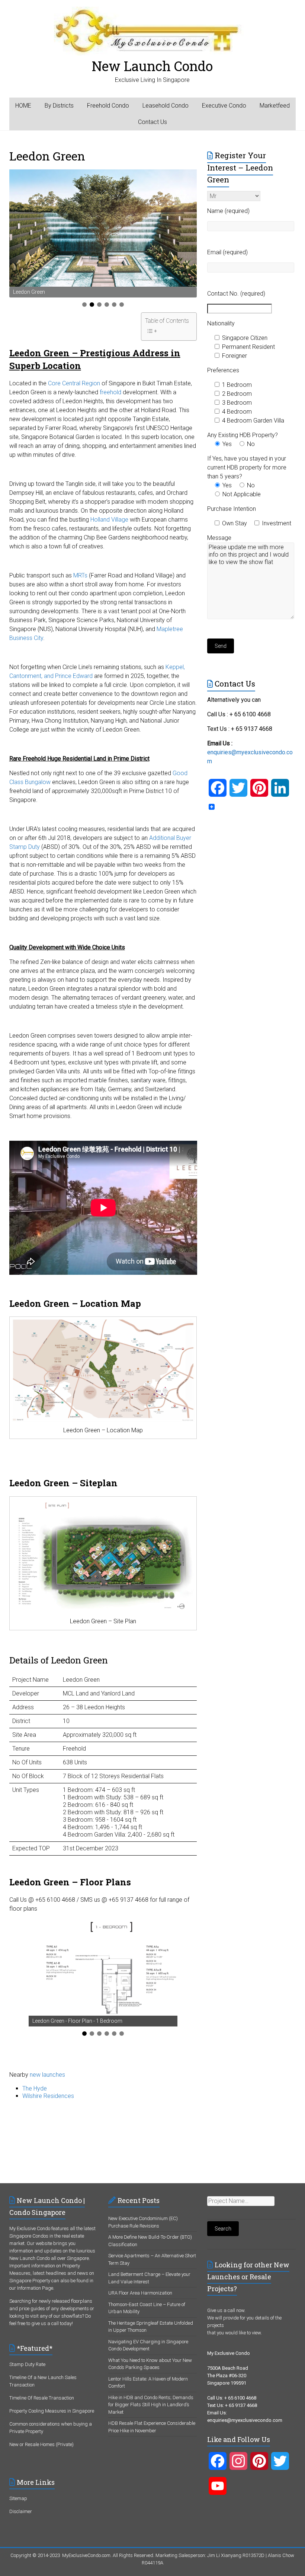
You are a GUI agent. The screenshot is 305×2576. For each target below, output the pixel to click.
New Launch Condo (152, 66)
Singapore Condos (29, 2236)
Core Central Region (74, 383)
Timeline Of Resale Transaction (42, 2398)
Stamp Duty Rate (27, 2364)
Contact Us (152, 122)
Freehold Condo (108, 106)
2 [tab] (92, 305)
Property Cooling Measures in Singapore (52, 2411)
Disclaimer (21, 2511)
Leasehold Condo (166, 106)
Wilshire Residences (48, 2096)
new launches (47, 2075)
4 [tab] (107, 305)
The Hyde (35, 2088)
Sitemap (18, 2498)
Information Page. (36, 2288)
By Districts (59, 106)
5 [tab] (114, 305)
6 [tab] (122, 305)
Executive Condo (224, 106)
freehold (110, 392)
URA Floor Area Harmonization (140, 2293)
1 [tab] (84, 305)
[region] (103, 233)
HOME (23, 106)
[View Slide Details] (103, 228)
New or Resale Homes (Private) (41, 2444)
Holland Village (109, 520)
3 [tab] (99, 305)
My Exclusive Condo (30, 2228)
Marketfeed (275, 106)
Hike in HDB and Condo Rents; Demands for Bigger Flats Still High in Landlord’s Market (151, 2405)
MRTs (80, 575)
